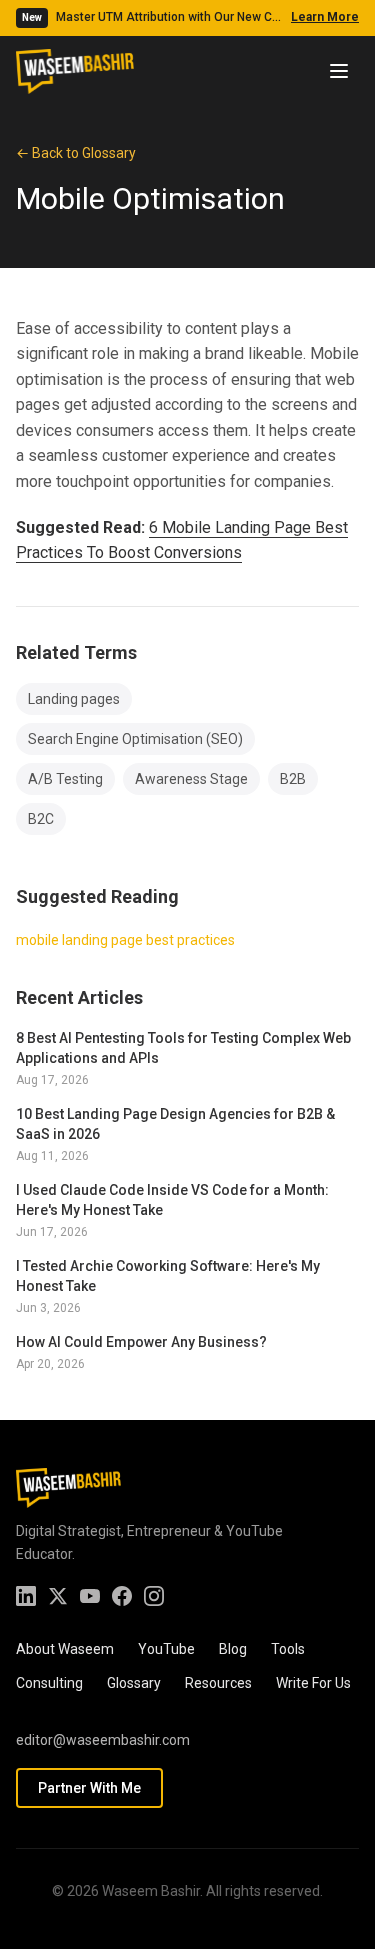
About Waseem (65, 1649)
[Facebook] (122, 1596)
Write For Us (313, 1683)
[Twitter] (58, 1596)
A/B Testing (65, 779)
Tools (288, 1649)
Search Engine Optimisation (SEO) (135, 739)
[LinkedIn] (26, 1596)
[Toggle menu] (339, 71)
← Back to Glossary (76, 153)
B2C (41, 819)
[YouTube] (90, 1596)
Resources (218, 1683)
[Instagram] (154, 1596)
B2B (293, 779)
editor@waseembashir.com (103, 1740)
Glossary (134, 1683)
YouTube (166, 1649)
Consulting (49, 1683)
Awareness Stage (191, 779)
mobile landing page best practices (125, 940)
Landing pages (74, 699)
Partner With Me (89, 1788)
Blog (233, 1649)
